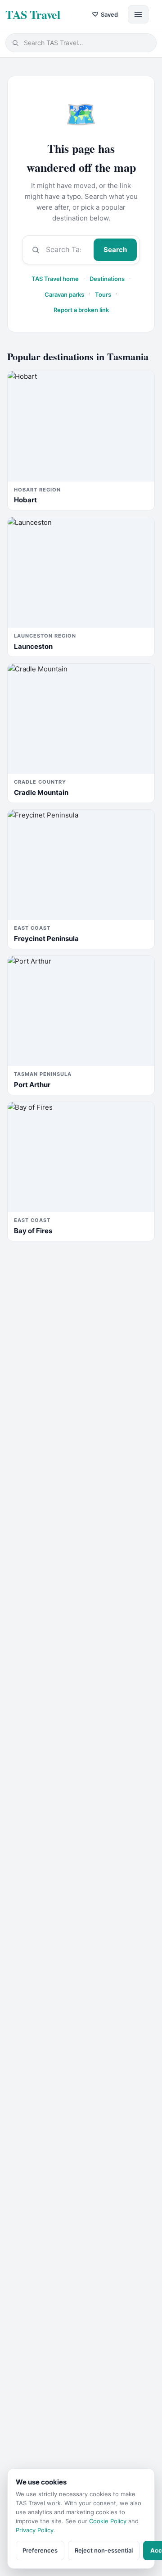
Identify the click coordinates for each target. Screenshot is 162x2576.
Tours (103, 294)
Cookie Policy (108, 2521)
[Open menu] (138, 14)
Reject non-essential (104, 2550)
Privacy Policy (35, 2530)
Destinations (107, 279)
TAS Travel (33, 14)
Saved (105, 14)
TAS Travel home (55, 279)
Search (115, 250)
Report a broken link (81, 310)
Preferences (40, 2550)
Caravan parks (64, 294)
